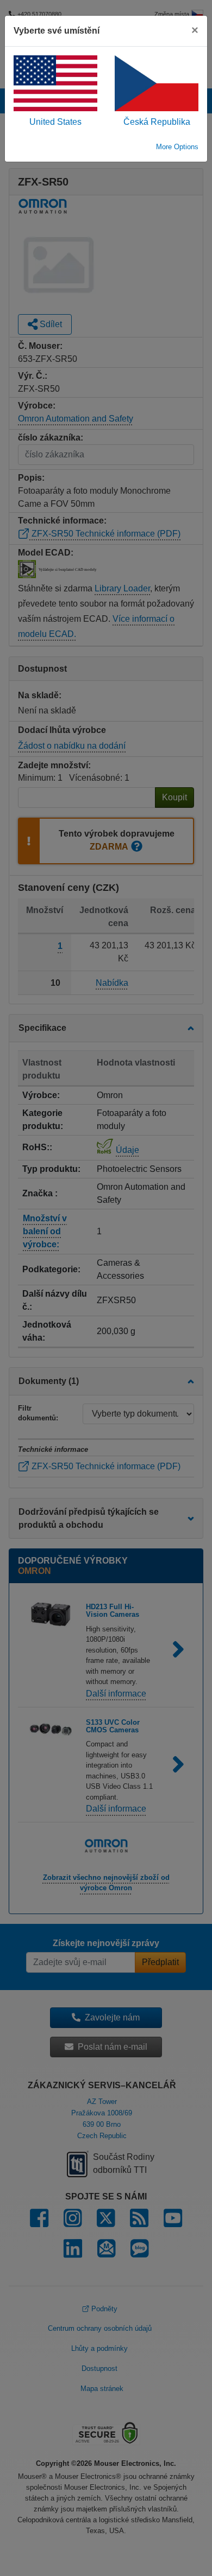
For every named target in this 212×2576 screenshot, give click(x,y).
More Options (177, 147)
